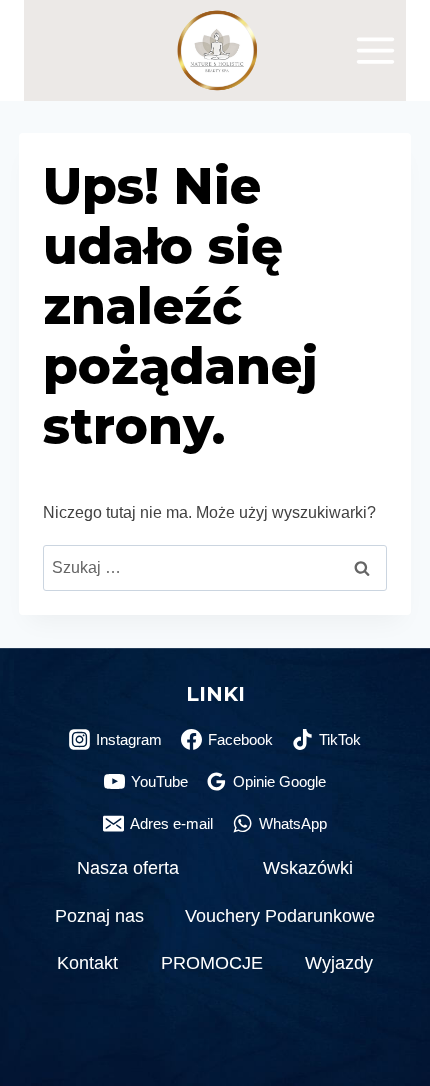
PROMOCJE (212, 963)
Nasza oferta (128, 868)
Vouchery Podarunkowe (280, 916)
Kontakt (87, 963)
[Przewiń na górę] (389, 1025)
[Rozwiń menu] (375, 50)
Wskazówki (308, 868)
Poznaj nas (99, 916)
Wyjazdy (339, 963)
